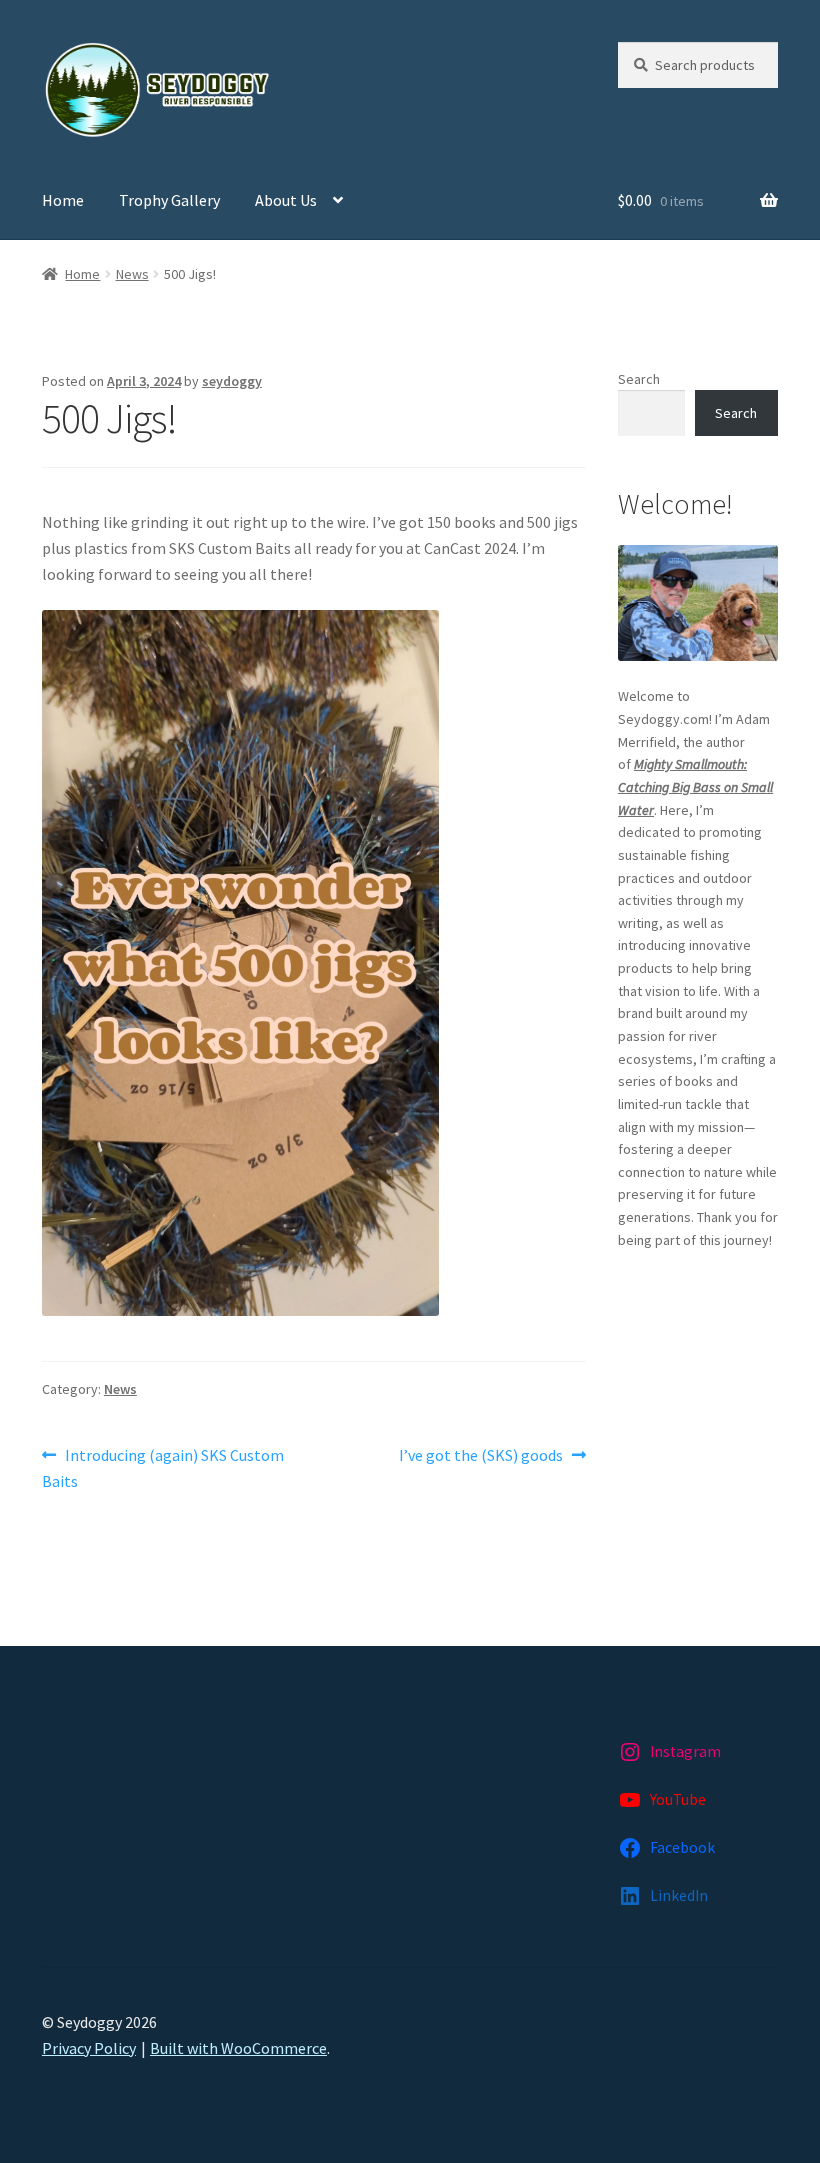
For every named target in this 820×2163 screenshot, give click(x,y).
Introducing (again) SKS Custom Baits (163, 1467)
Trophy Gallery (169, 200)
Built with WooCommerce (238, 2048)
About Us (286, 200)
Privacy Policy (89, 2048)
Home (63, 200)
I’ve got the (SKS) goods (481, 1456)
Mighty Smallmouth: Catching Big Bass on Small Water (695, 786)
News (132, 274)
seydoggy (232, 381)
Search (639, 379)
